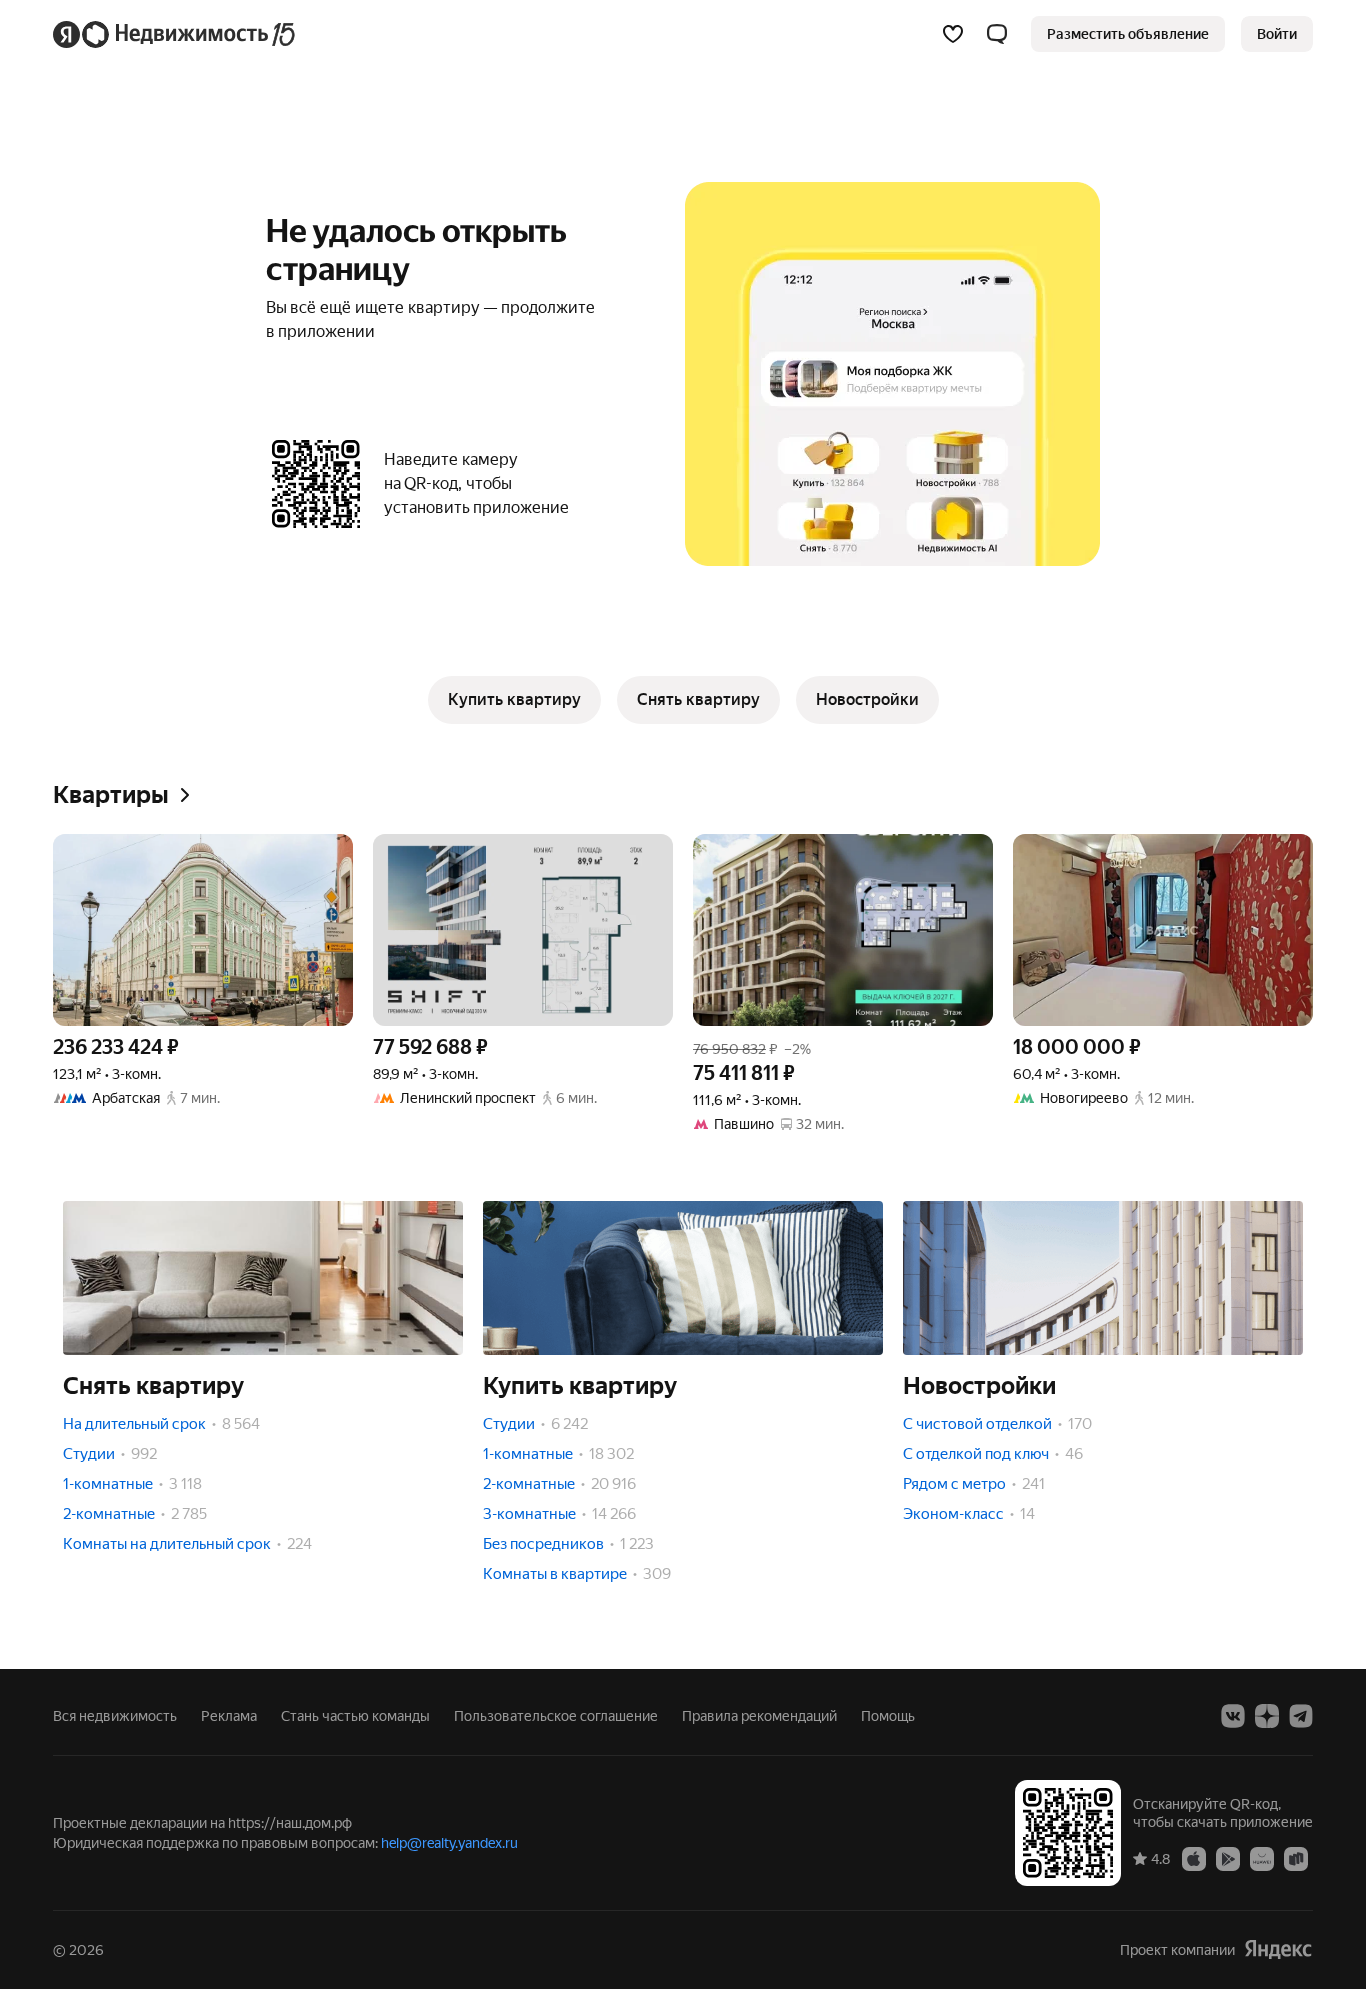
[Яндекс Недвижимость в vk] (1233, 1716)
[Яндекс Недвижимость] (175, 34)
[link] (1277, 34)
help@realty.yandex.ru (449, 1843)
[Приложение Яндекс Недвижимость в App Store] (1194, 1858)
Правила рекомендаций (759, 1716)
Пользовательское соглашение (556, 1716)
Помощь (888, 1716)
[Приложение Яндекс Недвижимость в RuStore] (1296, 1858)
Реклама (229, 1716)
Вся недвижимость (115, 1716)
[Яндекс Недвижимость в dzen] (1267, 1716)
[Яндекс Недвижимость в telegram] (1301, 1716)
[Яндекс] (1278, 1949)
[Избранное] (953, 34)
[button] (997, 34)
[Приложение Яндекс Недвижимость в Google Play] (1228, 1858)
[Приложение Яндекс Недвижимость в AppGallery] (1262, 1858)
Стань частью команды (355, 1716)
